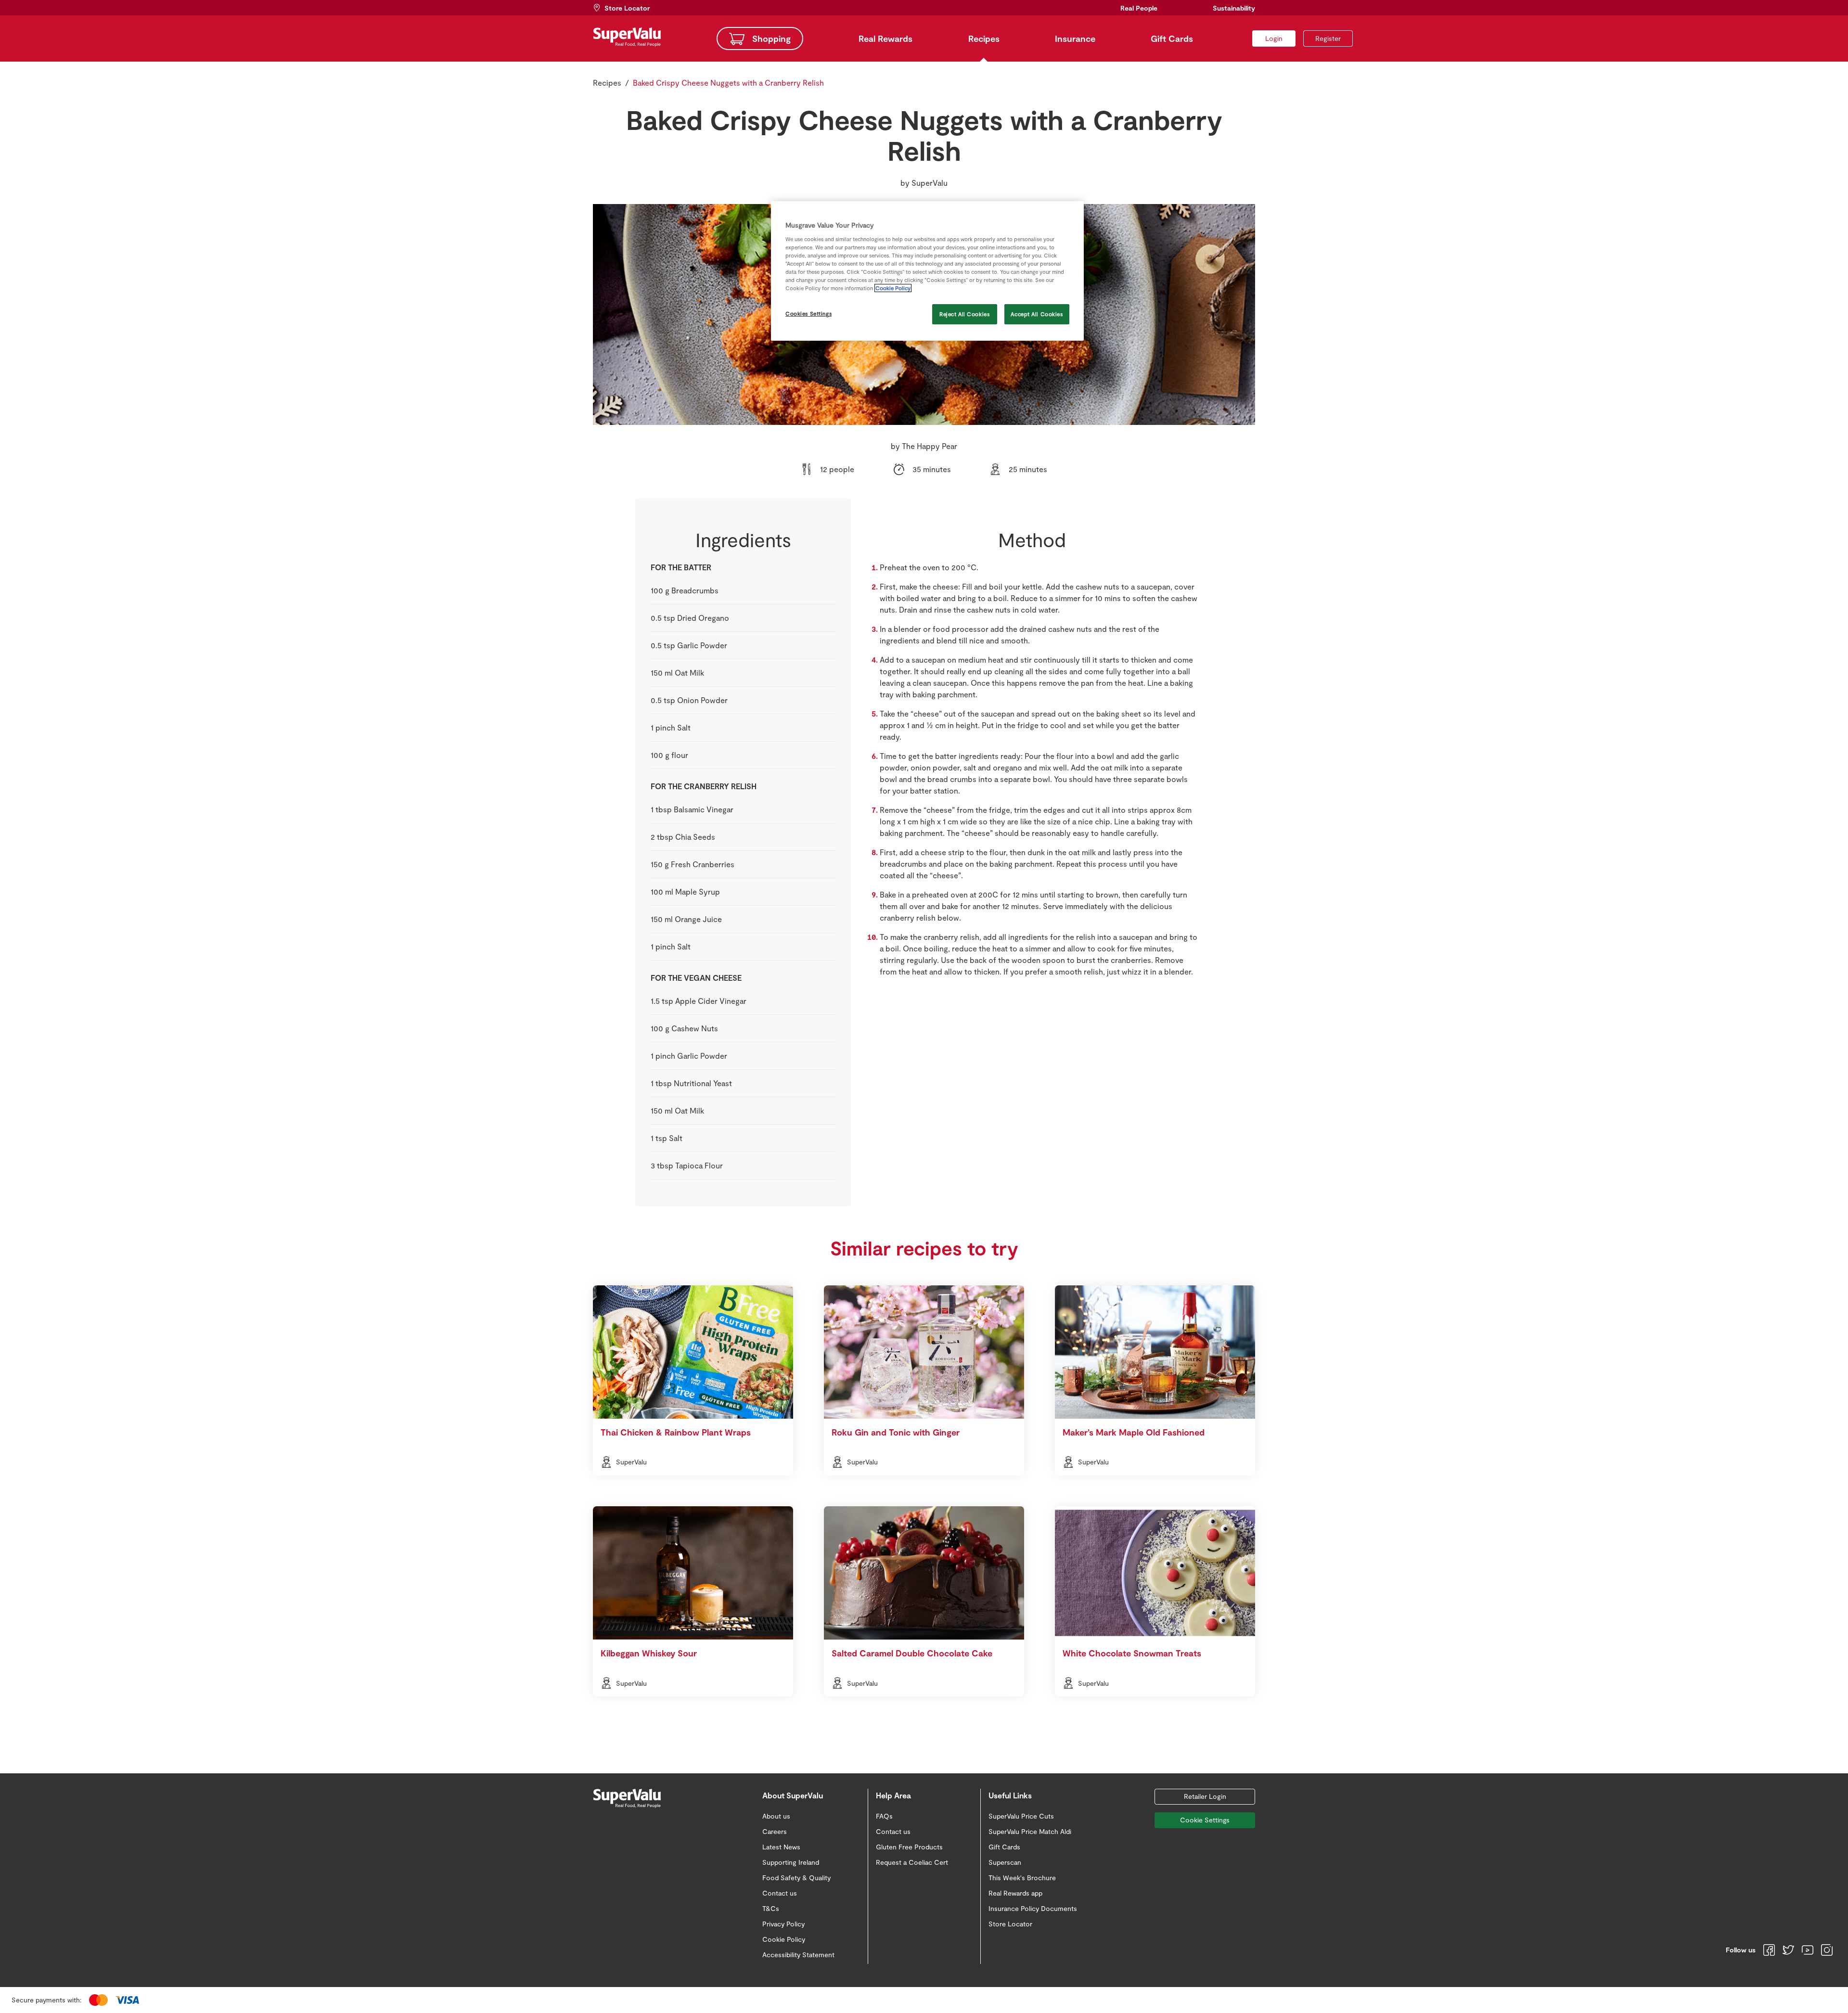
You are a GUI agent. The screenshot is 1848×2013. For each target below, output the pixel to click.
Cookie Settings (1205, 1820)
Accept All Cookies (1037, 314)
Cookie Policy (893, 288)
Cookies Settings (808, 314)
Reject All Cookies (964, 314)
